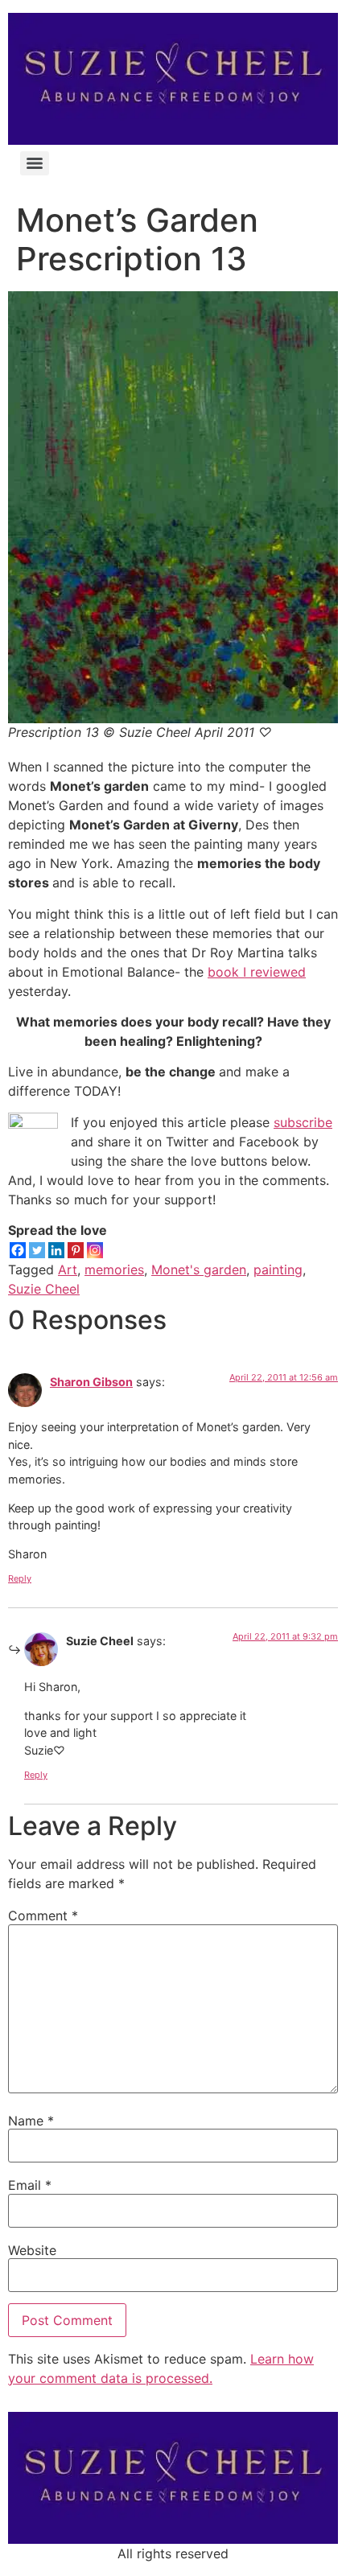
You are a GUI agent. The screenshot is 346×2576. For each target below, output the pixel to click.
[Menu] (35, 163)
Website (32, 2250)
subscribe (303, 1122)
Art (68, 1269)
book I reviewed (257, 972)
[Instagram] (95, 1250)
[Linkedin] (56, 1250)
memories (114, 1269)
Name (31, 2121)
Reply (20, 1578)
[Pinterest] (76, 1250)
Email (30, 2185)
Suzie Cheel (44, 1289)
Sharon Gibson (91, 1382)
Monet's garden (199, 1269)
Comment (43, 1916)
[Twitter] (37, 1250)
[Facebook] (18, 1250)
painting (278, 1269)
